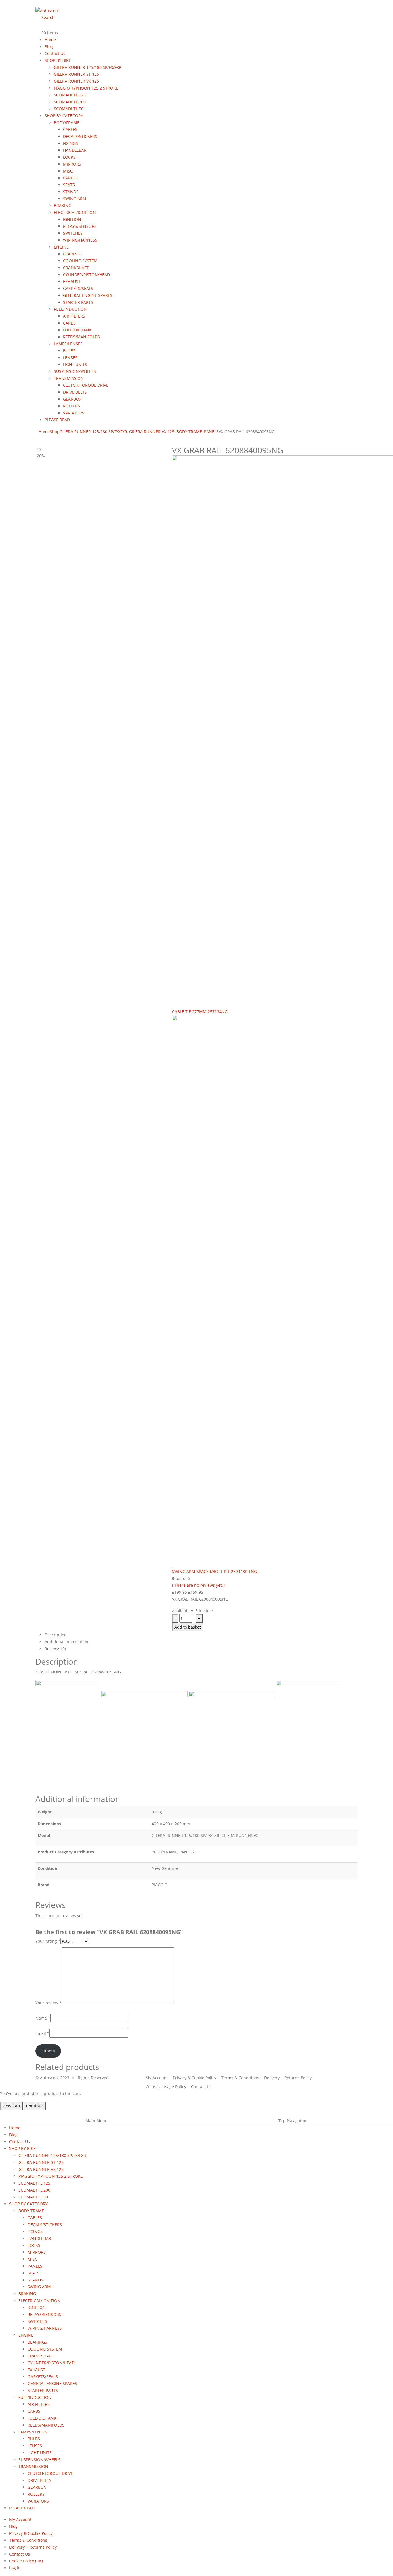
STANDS (71, 192)
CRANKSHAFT (76, 268)
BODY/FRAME (67, 123)
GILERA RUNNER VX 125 (76, 81)
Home (50, 40)
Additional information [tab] (66, 1642)
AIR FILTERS (74, 316)
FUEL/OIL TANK (77, 330)
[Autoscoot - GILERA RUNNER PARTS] (47, 10)
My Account (20, 2519)
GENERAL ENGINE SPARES (88, 295)
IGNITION (72, 219)
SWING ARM (75, 199)
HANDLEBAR (75, 150)
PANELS (70, 178)
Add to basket (188, 1627)
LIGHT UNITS (75, 364)
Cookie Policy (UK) (26, 2561)
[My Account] (40, 26)
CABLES (70, 129)
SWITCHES (73, 233)
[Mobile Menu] (37, 3)
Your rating (48, 1941)
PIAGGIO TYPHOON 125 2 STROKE (86, 88)
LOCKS (69, 157)
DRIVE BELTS (75, 392)
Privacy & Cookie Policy (31, 2533)
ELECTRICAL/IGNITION (75, 212)
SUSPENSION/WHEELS (75, 371)
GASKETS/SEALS (78, 288)
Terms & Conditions (28, 2540)
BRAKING (63, 205)
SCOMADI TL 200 (70, 102)
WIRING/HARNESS (80, 240)
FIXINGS (70, 143)
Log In (15, 2568)
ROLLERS (71, 406)
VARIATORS (74, 413)
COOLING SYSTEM (80, 261)
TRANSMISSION (69, 378)
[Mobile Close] (2, 2114)
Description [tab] (56, 1635)
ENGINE (61, 247)
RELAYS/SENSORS (80, 226)
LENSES (70, 358)
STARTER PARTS (78, 302)
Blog (49, 47)
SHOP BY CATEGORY (64, 116)
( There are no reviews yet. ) (199, 1585)
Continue (35, 2106)
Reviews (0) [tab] (55, 1649)
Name (43, 2018)
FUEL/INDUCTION (70, 309)
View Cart (11, 2106)
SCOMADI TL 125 (70, 95)
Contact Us (55, 53)
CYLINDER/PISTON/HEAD (86, 275)
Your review (48, 2003)
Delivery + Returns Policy (33, 2547)
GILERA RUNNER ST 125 (76, 74)
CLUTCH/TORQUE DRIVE (86, 385)
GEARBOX (72, 399)
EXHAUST (72, 282)
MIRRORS (72, 164)
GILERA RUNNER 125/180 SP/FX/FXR (88, 67)
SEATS (69, 185)
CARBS (69, 323)
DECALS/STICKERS (80, 136)
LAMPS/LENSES (68, 344)
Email (42, 2033)
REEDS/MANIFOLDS (81, 337)
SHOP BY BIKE (58, 60)
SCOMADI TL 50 (69, 109)
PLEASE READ (57, 420)
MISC (68, 171)
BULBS (69, 351)
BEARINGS (73, 254)
